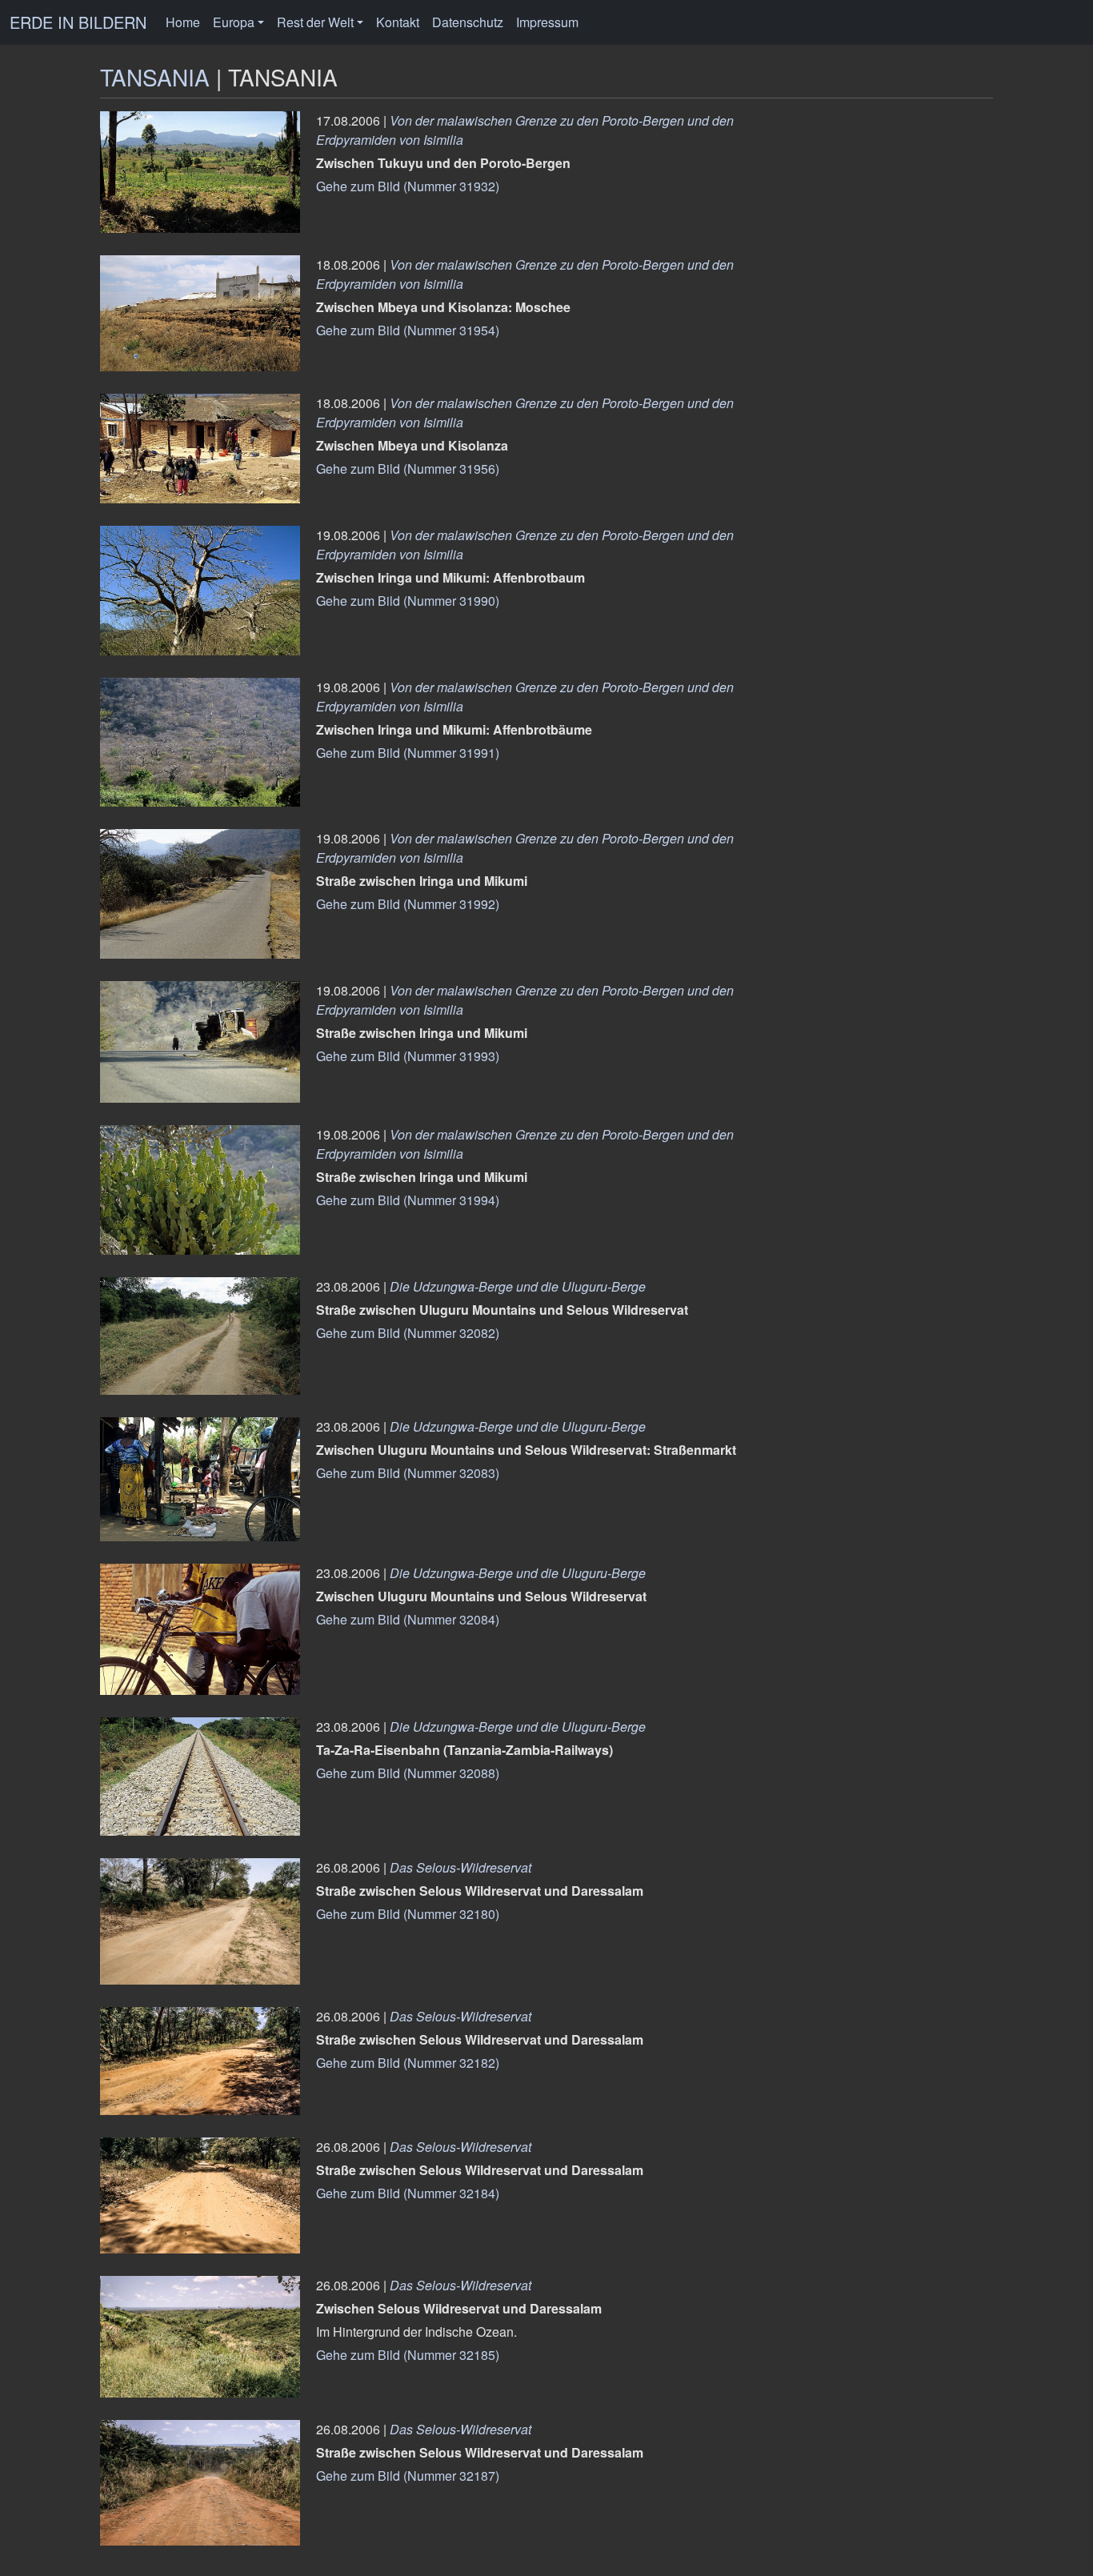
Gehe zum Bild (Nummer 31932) (408, 186)
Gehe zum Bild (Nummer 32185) (408, 2355)
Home (183, 22)
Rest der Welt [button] (315, 22)
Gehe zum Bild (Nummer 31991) (408, 753)
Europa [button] (234, 22)
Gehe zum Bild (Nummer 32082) (408, 1333)
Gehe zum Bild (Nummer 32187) (408, 2476)
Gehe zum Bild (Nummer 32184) (408, 2193)
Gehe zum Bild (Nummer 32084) (408, 1619)
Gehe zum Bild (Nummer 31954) (408, 330)
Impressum (547, 22)
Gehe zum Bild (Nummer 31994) (408, 1200)
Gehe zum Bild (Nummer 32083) (408, 1473)
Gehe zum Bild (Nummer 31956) (408, 469)
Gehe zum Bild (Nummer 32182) (408, 2063)
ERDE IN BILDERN (78, 22)
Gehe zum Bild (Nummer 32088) (408, 1773)
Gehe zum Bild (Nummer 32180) (408, 1914)
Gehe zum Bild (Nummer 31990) (408, 601)
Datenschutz (468, 22)
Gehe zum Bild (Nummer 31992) (408, 904)
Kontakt (398, 22)
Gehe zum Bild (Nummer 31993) (408, 1056)
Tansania (155, 77)
